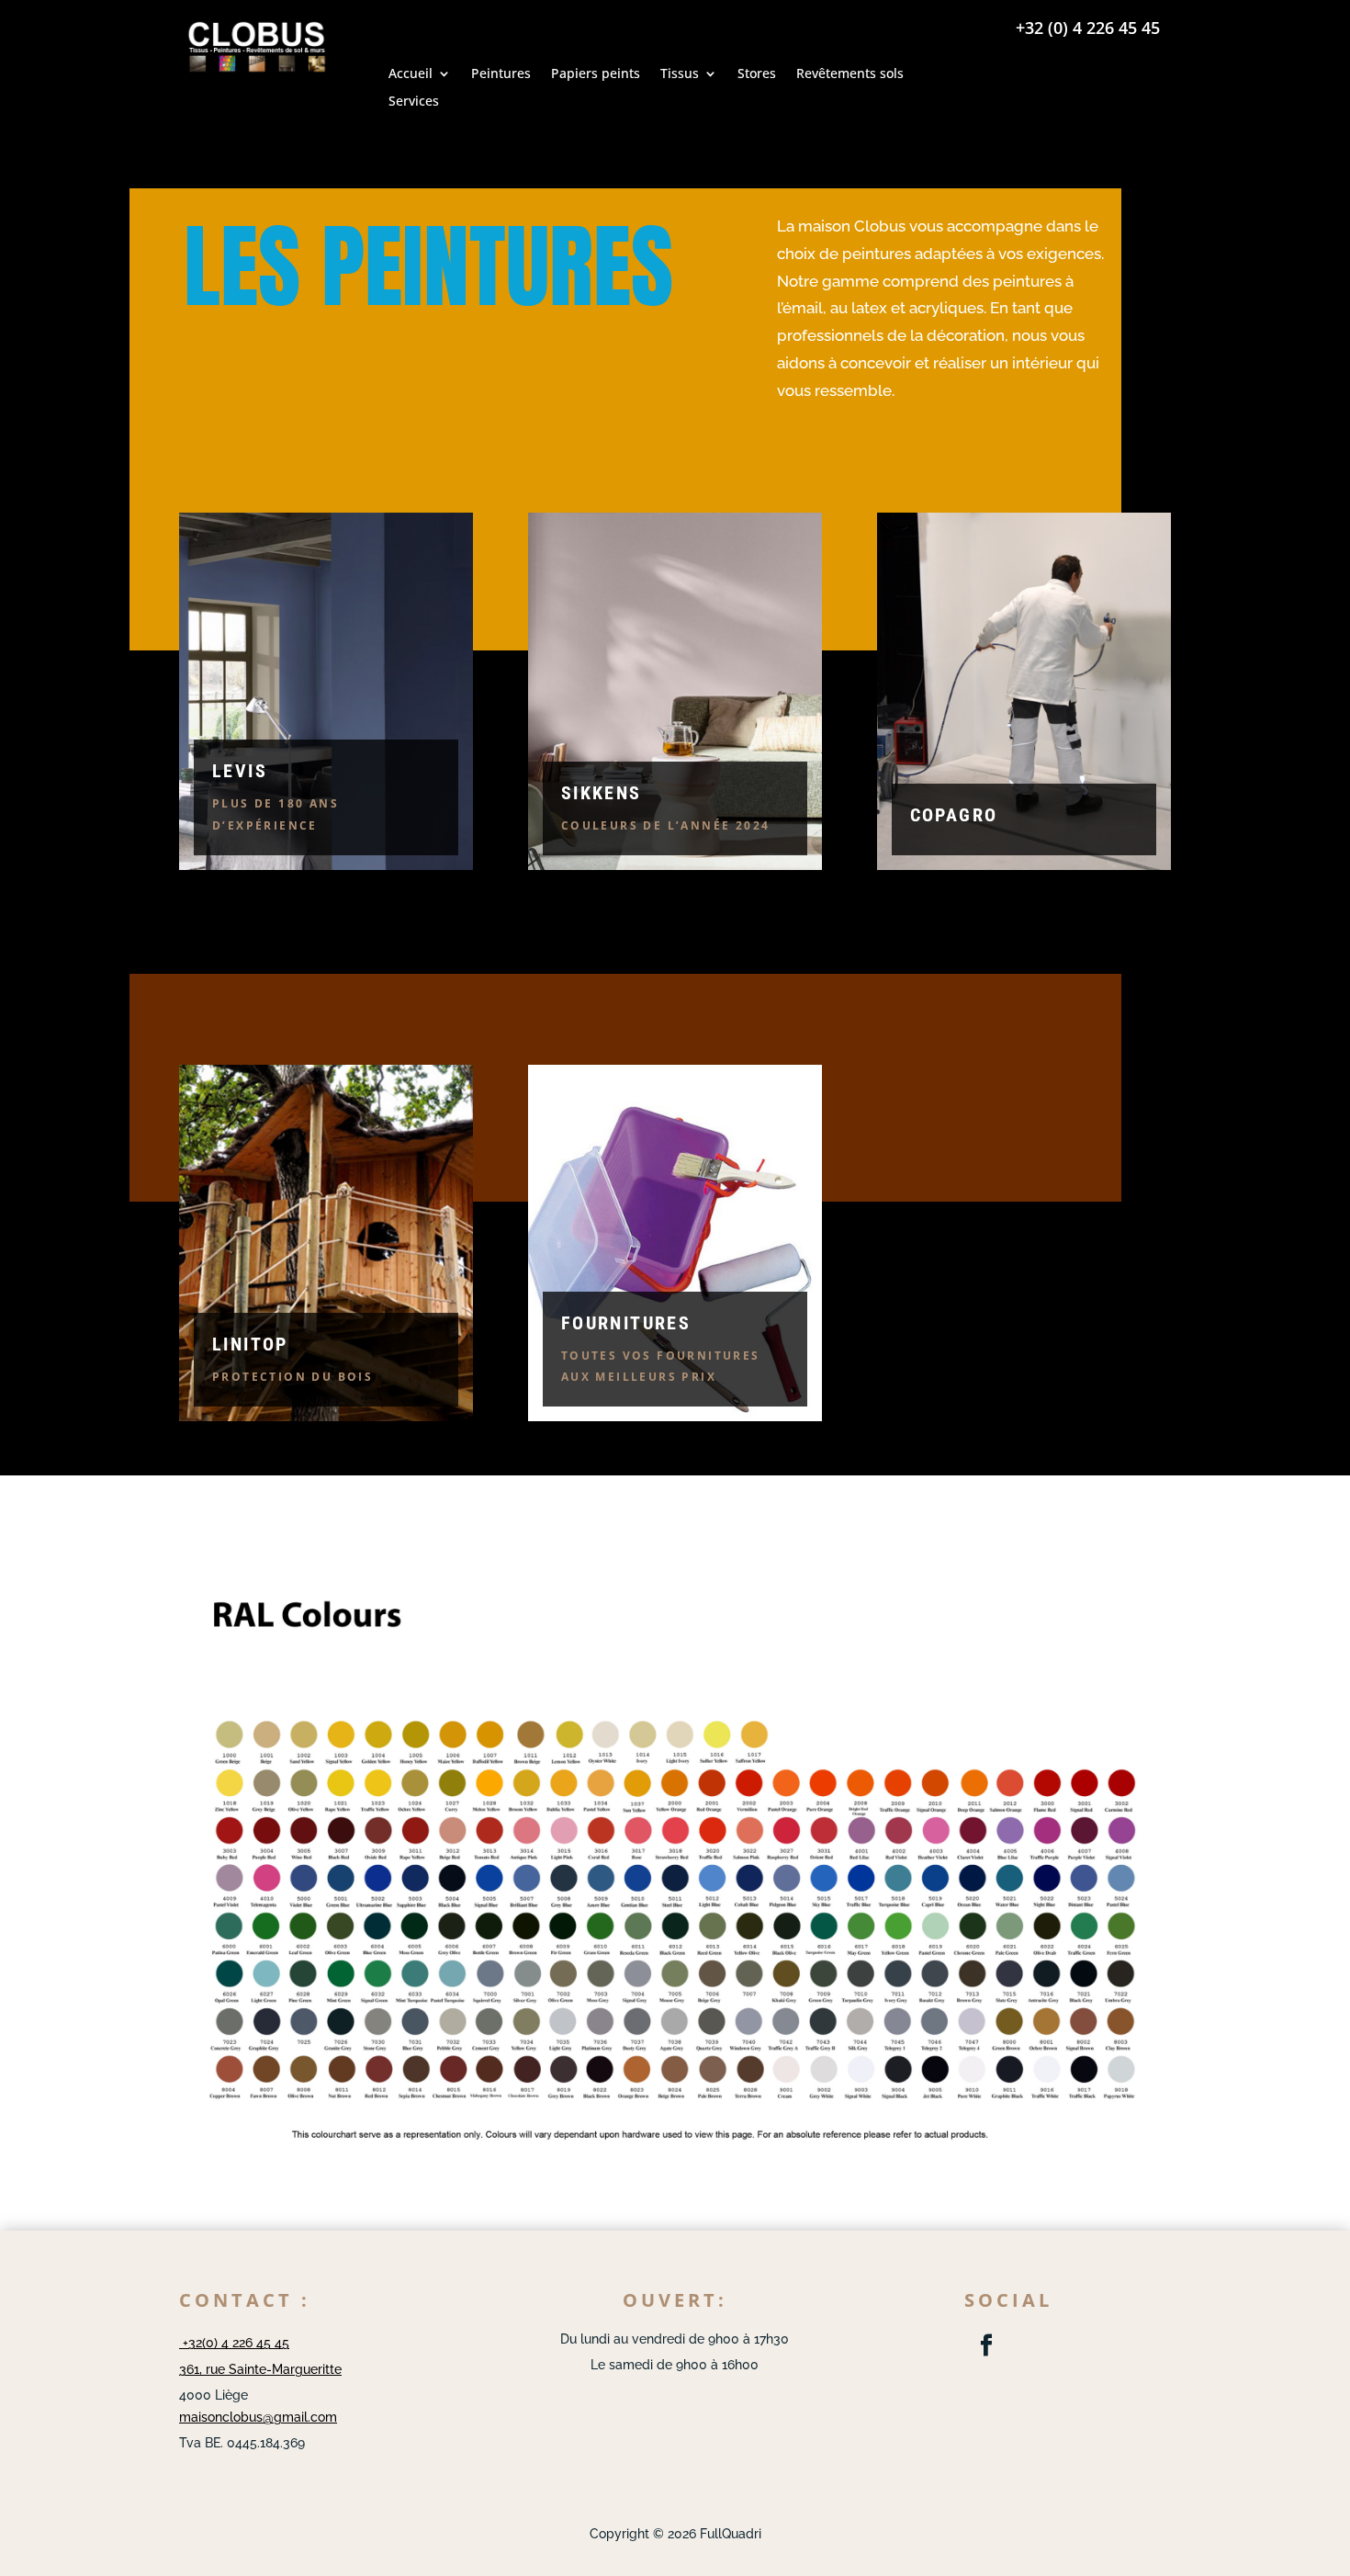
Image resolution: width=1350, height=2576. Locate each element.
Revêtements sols (850, 74)
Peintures (501, 74)
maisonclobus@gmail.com (258, 2417)
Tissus (680, 74)
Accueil (411, 74)
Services (414, 102)
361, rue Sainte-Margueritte (260, 2369)
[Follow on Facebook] (986, 2345)
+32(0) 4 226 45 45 (234, 2343)
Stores (757, 74)
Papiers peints (596, 74)
